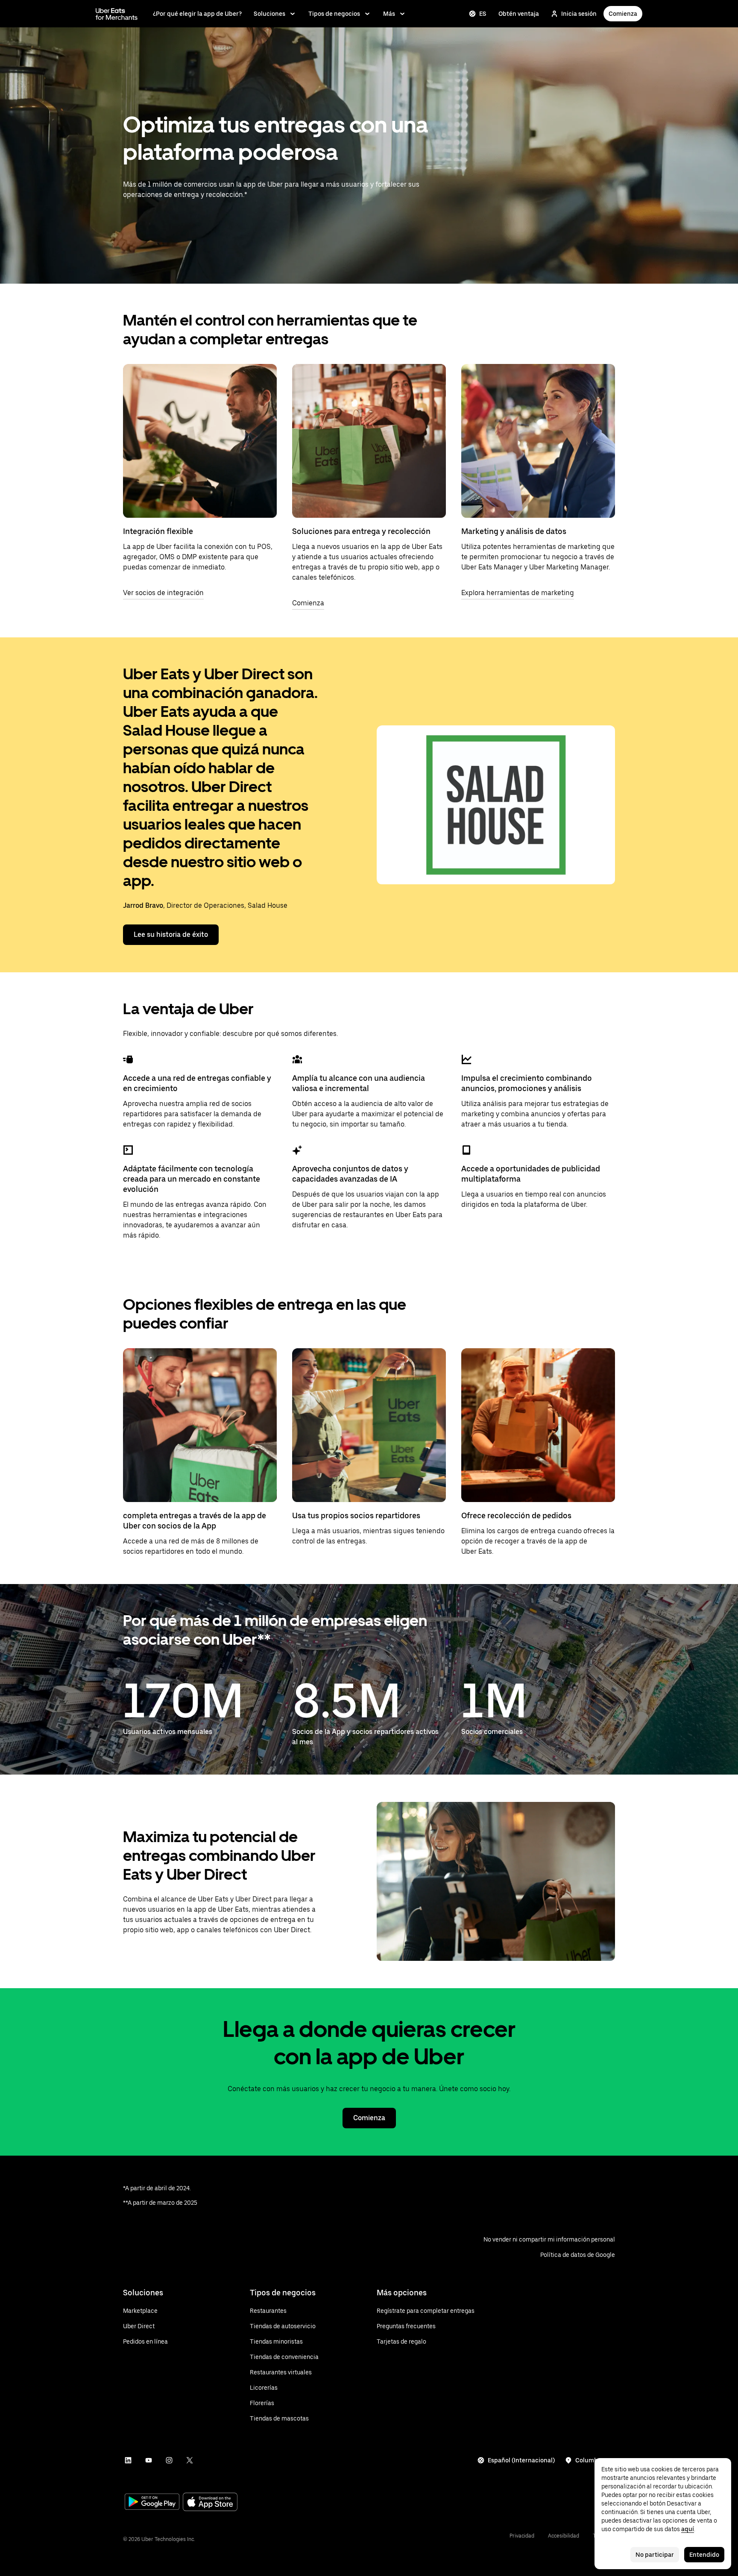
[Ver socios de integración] (200, 441)
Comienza (623, 14)
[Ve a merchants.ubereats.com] (117, 14)
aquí (688, 2529)
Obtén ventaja (519, 14)
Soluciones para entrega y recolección (361, 531)
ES (483, 14)
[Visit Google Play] (152, 2503)
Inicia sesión (579, 14)
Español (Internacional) (521, 2460)
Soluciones (269, 14)
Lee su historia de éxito (171, 934)
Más (389, 14)
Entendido (704, 2555)
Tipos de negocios (334, 14)
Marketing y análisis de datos (514, 531)
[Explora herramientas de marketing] (538, 441)
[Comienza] (369, 441)
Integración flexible (158, 531)
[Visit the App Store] (210, 2503)
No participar (655, 2555)
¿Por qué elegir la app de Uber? (197, 14)
